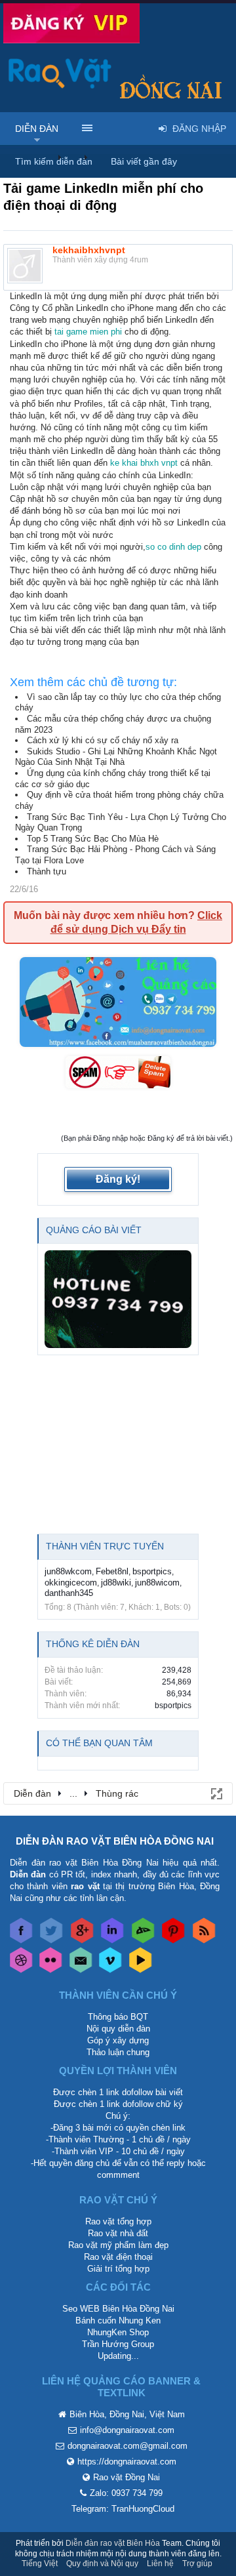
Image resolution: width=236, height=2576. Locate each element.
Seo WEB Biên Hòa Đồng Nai (118, 2309)
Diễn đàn (37, 129)
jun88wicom (157, 1583)
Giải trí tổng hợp (118, 2269)
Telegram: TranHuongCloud (123, 2509)
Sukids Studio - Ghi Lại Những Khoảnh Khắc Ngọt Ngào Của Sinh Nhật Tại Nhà (116, 757)
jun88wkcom (68, 1571)
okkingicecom (71, 1583)
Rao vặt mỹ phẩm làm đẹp (118, 2245)
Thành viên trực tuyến (105, 1546)
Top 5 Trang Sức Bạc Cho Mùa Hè (93, 839)
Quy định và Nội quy (102, 2564)
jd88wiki (116, 1583)
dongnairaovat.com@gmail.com (128, 2446)
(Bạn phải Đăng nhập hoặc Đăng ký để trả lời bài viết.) (147, 1138)
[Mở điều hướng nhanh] (216, 1793)
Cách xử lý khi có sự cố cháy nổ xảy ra (103, 740)
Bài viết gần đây (144, 161)
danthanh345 (69, 1593)
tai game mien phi (88, 332)
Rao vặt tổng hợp (118, 2221)
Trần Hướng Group (118, 2344)
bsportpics (152, 1571)
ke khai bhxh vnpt (144, 463)
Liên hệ (160, 2564)
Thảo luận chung (118, 2052)
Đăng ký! (118, 1179)
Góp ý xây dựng (118, 2040)
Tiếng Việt (40, 2564)
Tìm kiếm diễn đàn (54, 161)
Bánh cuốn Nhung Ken (118, 2320)
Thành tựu (47, 871)
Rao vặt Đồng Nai (127, 2477)
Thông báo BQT (118, 2017)
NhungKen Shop (118, 2332)
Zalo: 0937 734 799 (126, 2493)
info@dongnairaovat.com (127, 2430)
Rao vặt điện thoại (118, 2257)
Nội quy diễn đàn (118, 2029)
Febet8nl (112, 1571)
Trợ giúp (197, 2564)
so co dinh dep (173, 547)
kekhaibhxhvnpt (89, 250)
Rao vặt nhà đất (118, 2233)
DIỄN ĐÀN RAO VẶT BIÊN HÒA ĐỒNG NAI (115, 1841)
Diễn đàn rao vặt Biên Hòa (113, 2543)
